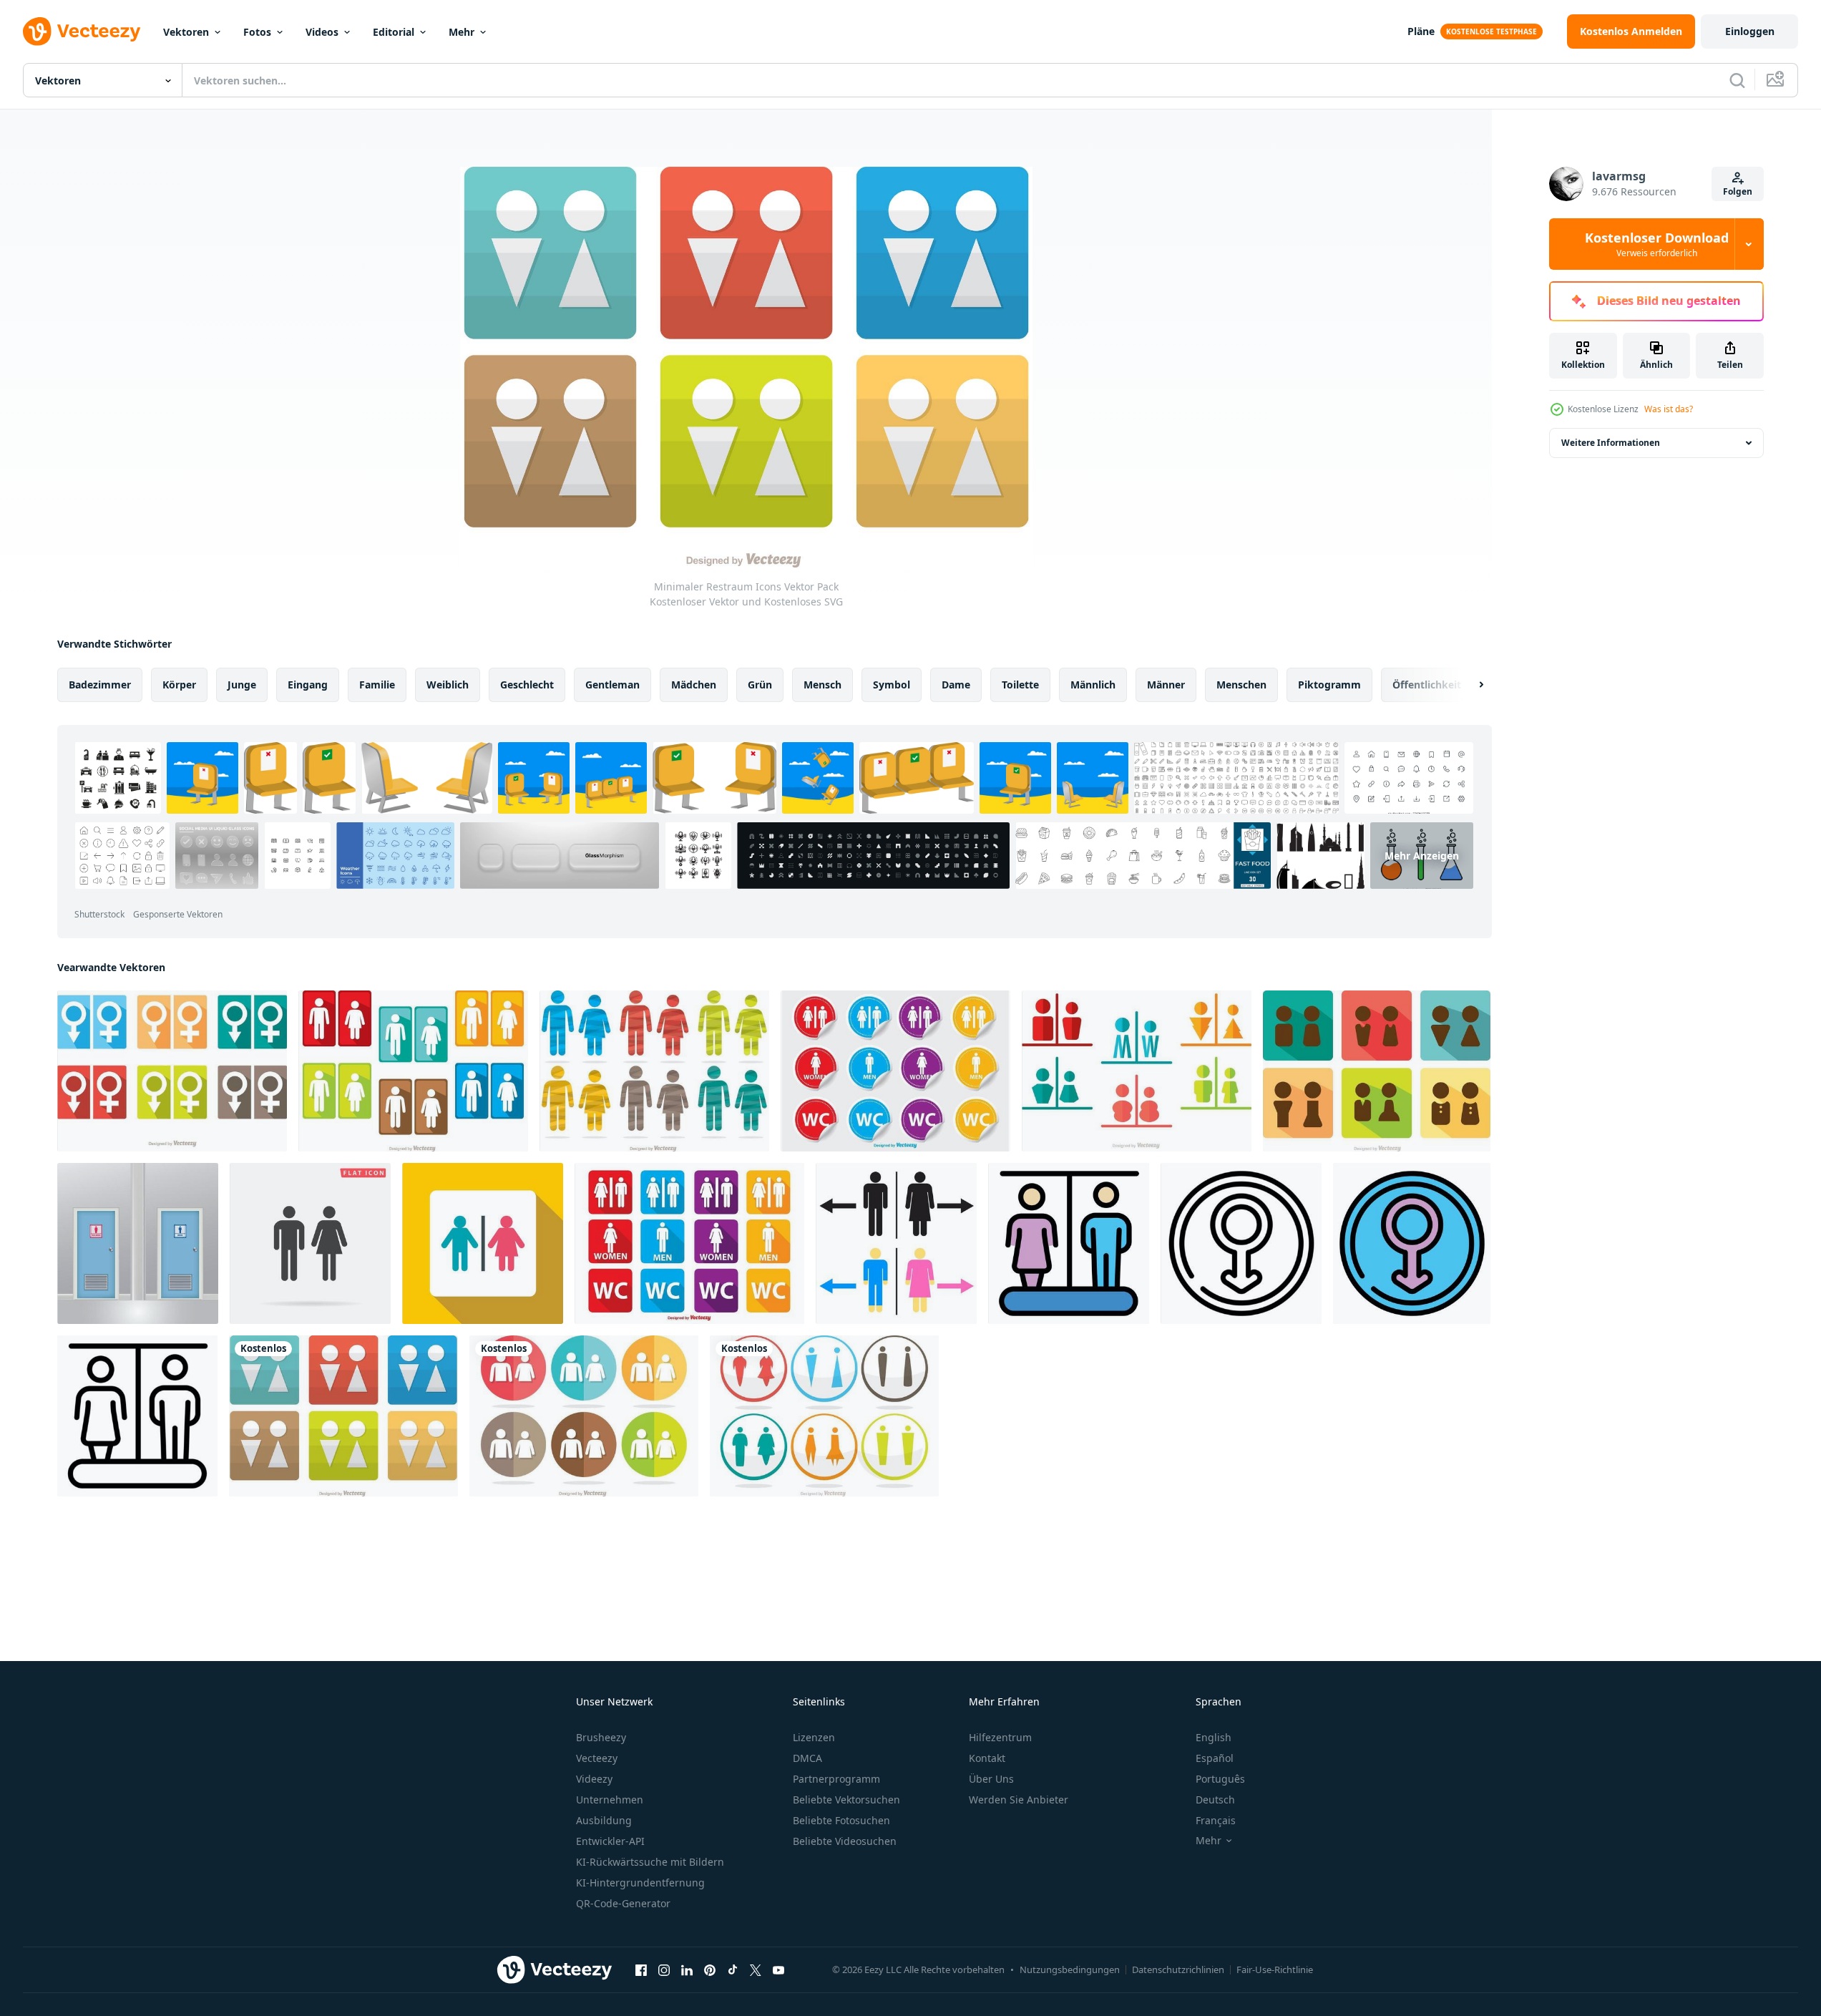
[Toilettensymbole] (689, 1243)
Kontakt (987, 1758)
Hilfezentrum (1000, 1737)
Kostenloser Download (1657, 244)
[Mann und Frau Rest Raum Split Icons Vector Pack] (1137, 1071)
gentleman (612, 685)
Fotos (257, 32)
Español (1215, 1758)
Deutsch (1215, 1800)
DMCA (807, 1758)
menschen (1241, 685)
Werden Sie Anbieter (1019, 1800)
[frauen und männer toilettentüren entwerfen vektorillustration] (138, 1243)
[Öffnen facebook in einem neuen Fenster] (641, 1969)
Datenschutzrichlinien (1178, 1969)
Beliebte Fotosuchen (841, 1820)
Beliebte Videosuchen (845, 1841)
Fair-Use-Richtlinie (1275, 1969)
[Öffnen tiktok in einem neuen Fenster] (733, 1969)
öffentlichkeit (1427, 685)
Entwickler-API (610, 1841)
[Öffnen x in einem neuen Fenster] (756, 1969)
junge (242, 685)
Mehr (462, 32)
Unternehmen (610, 1800)
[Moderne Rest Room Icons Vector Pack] (824, 1416)
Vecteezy (597, 1758)
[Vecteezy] (82, 31)
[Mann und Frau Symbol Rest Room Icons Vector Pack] (172, 1071)
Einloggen (1750, 31)
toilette (1020, 685)
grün (760, 685)
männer (1166, 685)
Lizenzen (814, 1737)
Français (1216, 1820)
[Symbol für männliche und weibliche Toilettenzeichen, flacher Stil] (483, 1243)
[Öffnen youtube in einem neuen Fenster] (778, 1969)
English (1214, 1737)
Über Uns (991, 1779)
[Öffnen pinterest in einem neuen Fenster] (710, 1969)
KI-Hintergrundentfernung (640, 1883)
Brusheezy (601, 1737)
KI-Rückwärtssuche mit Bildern (650, 1862)
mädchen (694, 685)
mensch (822, 685)
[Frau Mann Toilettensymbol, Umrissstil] (137, 1416)
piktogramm (1329, 685)
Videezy (594, 1779)
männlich (1093, 685)
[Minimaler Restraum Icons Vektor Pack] (343, 1416)
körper (179, 685)
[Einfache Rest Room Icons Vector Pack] (1377, 1071)
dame (956, 685)
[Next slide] (1469, 685)
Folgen (1738, 191)
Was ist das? (1669, 409)
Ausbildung (604, 1820)
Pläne (1421, 31)
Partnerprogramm (836, 1779)
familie (377, 685)
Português (1220, 1779)
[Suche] (1737, 80)
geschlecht (527, 685)
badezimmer (100, 685)
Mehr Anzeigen (1422, 856)
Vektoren (186, 32)
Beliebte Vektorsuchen (846, 1800)
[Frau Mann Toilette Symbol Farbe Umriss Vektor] (1069, 1243)
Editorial (394, 32)
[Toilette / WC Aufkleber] (895, 1071)
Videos (322, 32)
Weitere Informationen (1611, 443)
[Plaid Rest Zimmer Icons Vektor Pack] (654, 1071)
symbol (892, 685)
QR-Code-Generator (623, 1903)
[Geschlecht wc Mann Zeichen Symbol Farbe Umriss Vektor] (1412, 1243)
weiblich (448, 685)
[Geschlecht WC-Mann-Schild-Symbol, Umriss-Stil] (1241, 1243)
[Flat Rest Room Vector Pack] (413, 1071)
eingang (308, 685)
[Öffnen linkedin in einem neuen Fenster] (687, 1969)
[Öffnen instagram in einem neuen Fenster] (664, 1969)
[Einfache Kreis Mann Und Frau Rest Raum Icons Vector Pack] (584, 1416)
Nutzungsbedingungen (1070, 1969)
